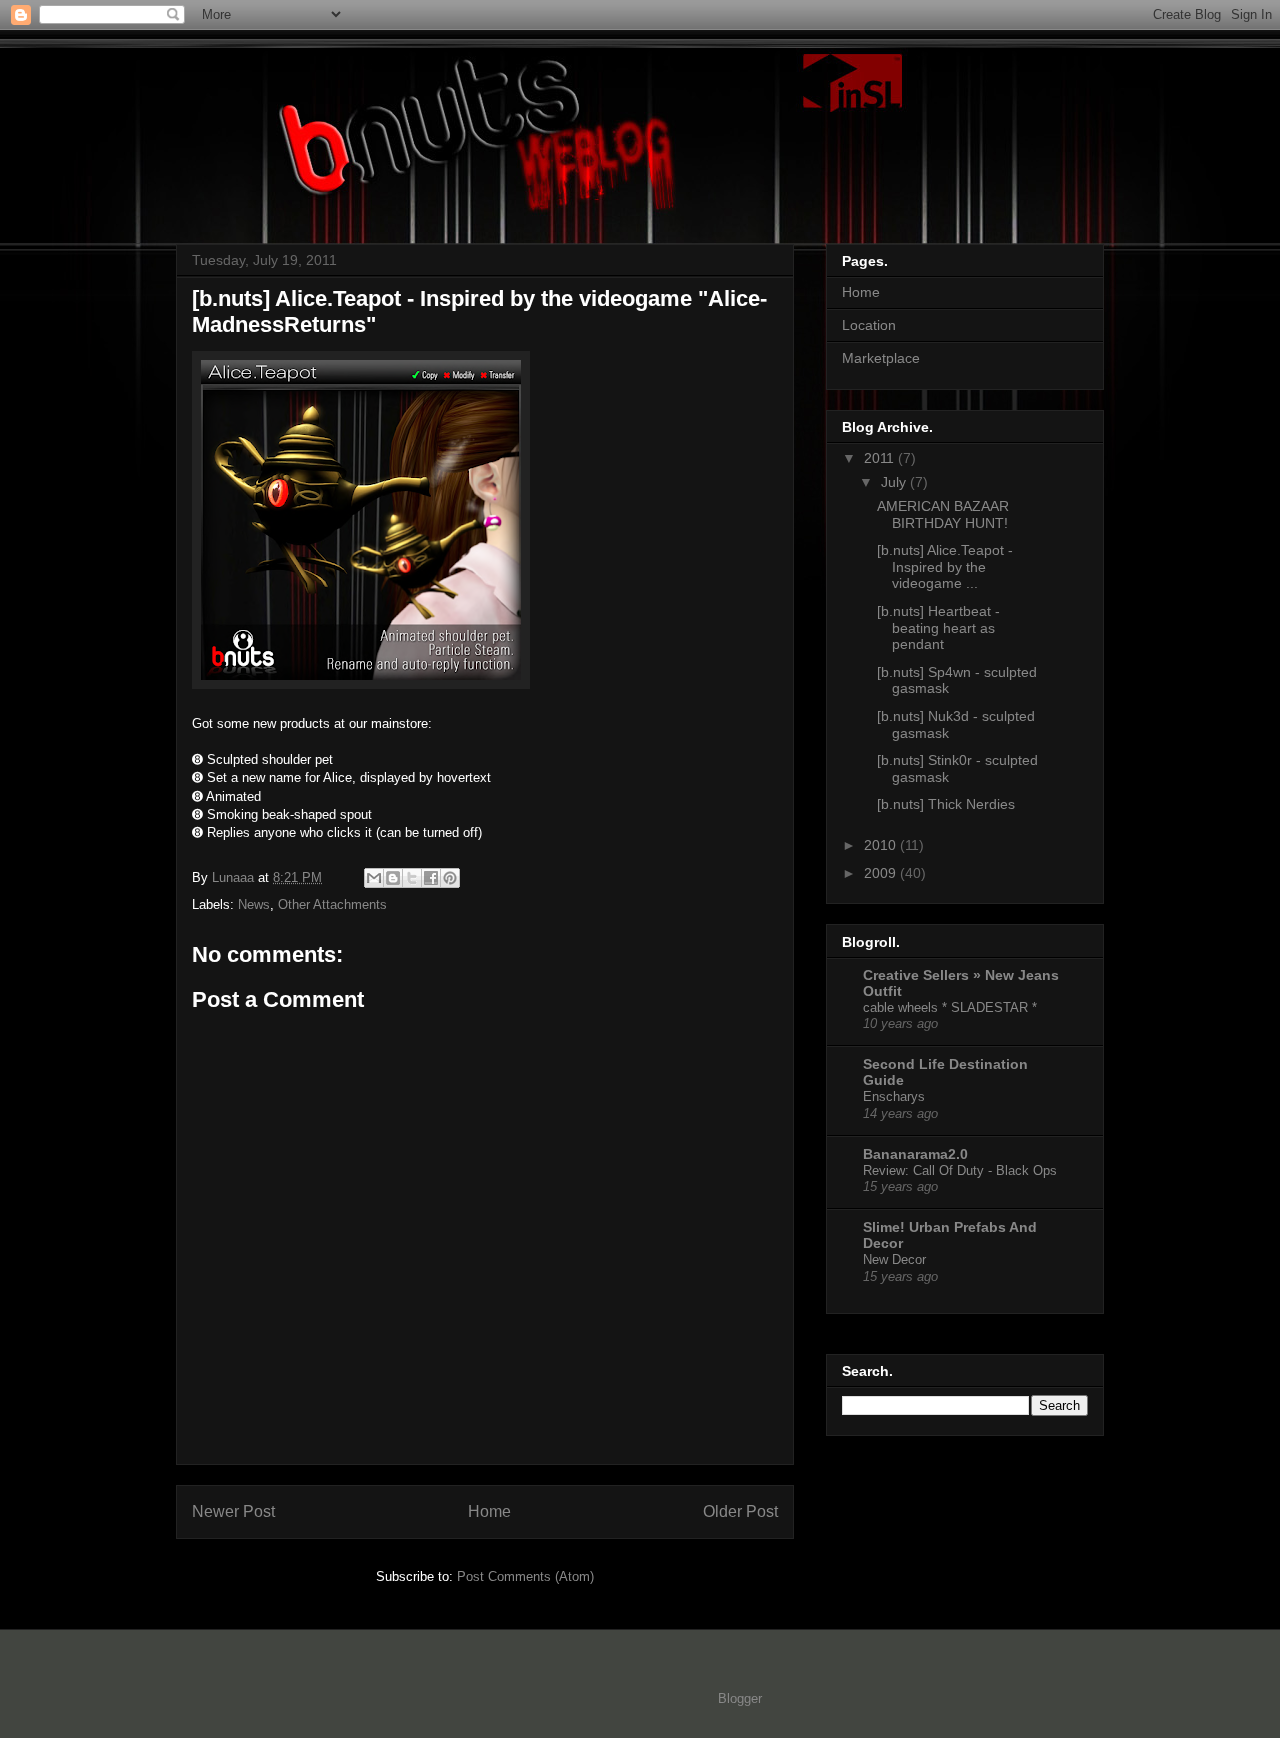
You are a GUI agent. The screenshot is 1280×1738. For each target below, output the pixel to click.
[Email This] (374, 878)
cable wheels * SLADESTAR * (950, 1007)
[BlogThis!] (393, 878)
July (895, 482)
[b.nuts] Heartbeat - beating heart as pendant (938, 628)
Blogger (739, 1698)
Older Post (740, 1511)
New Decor (894, 1259)
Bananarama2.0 (915, 1154)
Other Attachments (332, 904)
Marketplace (881, 358)
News (254, 904)
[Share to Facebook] (431, 878)
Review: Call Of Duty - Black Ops (960, 1170)
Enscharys (894, 1096)
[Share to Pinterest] (450, 878)
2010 (882, 845)
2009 (882, 873)
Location (869, 325)
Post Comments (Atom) (525, 1576)
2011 (881, 458)
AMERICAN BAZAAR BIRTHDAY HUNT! (943, 514)
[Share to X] (412, 878)
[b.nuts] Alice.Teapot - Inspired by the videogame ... (945, 567)
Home (489, 1511)
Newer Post (233, 1511)
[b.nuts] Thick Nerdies (946, 804)
